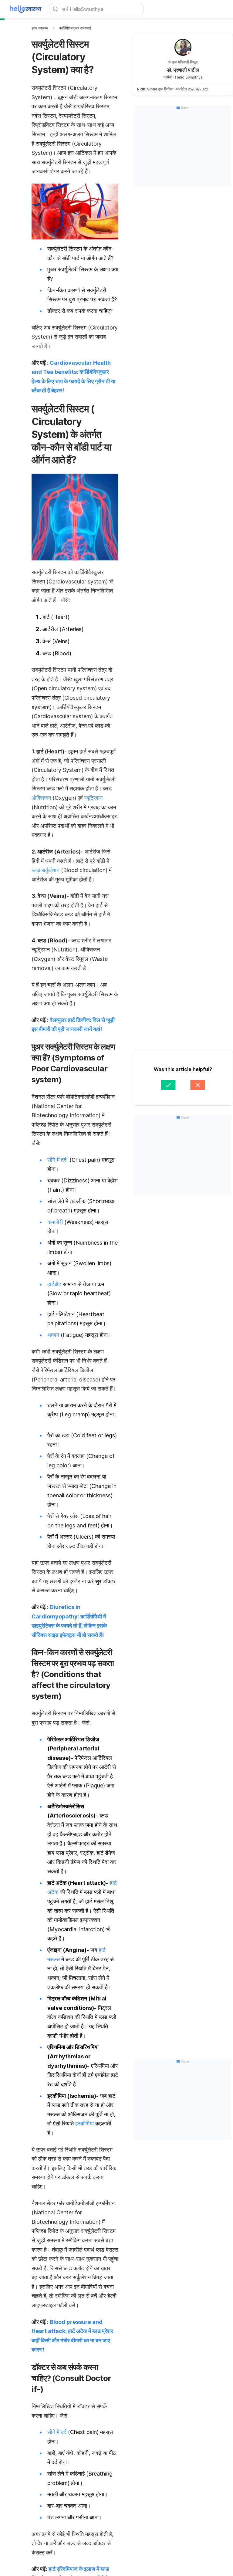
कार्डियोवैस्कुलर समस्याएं (75, 28)
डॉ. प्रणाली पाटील (183, 70)
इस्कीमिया (84, 2123)
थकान (53, 1335)
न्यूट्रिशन (93, 798)
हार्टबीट (54, 1284)
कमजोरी (55, 1222)
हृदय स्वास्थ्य (40, 28)
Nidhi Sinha (147, 89)
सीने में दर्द (58, 1160)
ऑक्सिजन (41, 798)
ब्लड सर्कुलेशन (46, 870)
